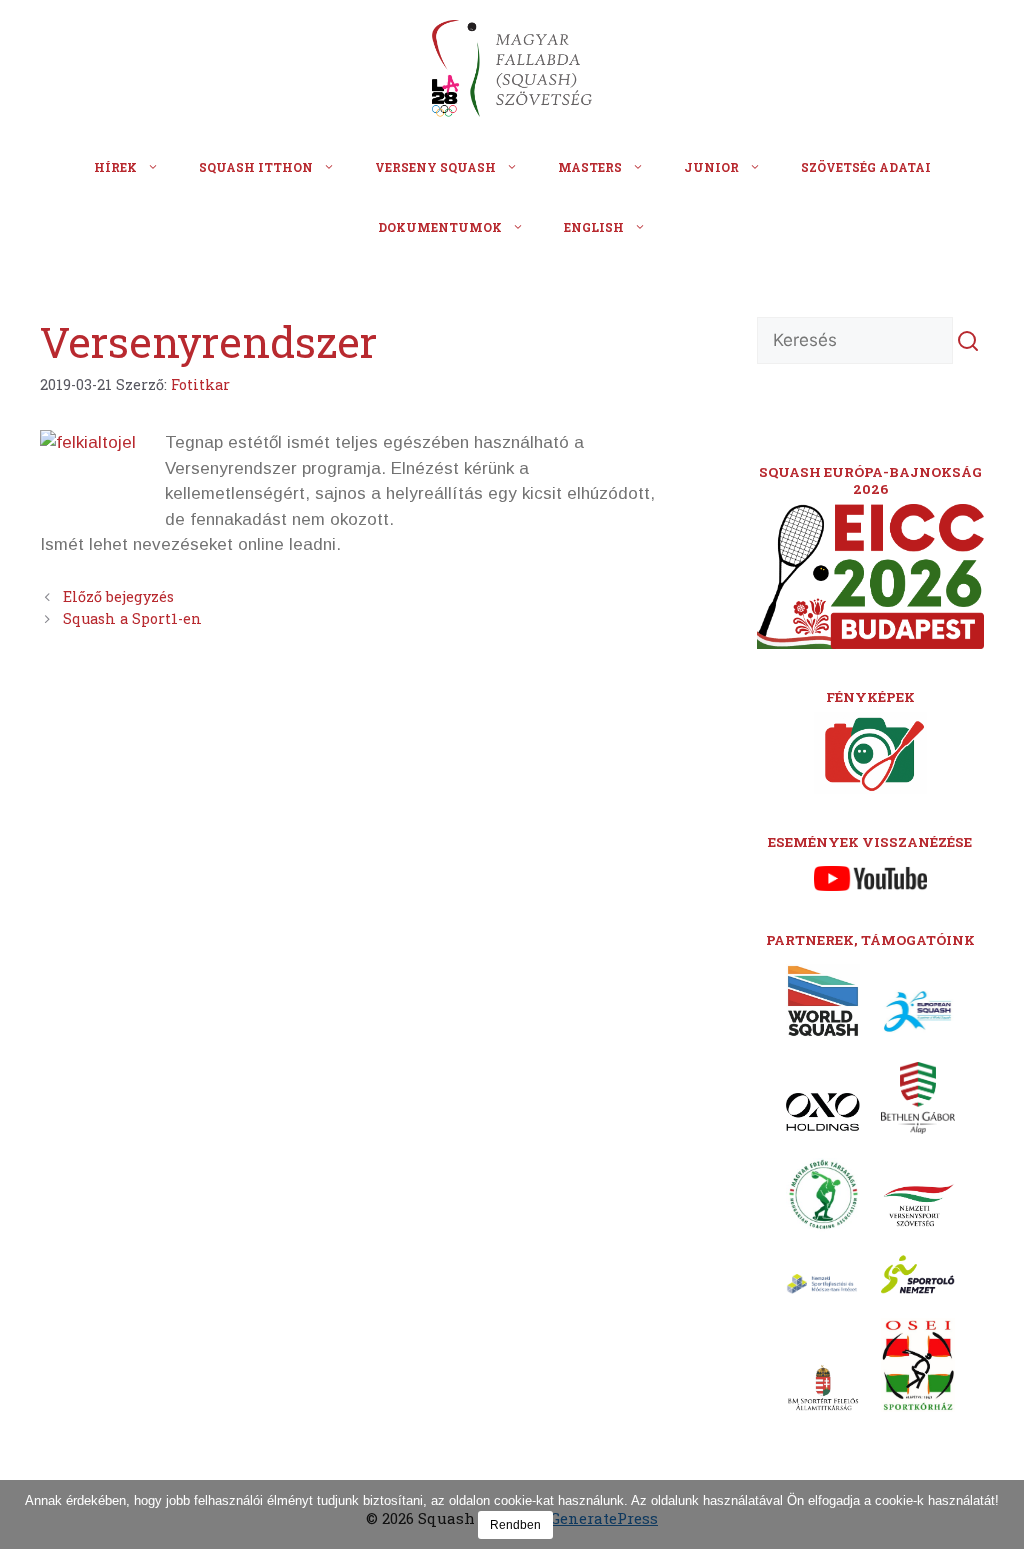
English (594, 227)
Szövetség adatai (866, 167)
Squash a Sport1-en (132, 618)
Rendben (515, 1525)
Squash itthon (256, 167)
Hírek (115, 167)
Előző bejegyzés (118, 596)
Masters (590, 167)
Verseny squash (435, 167)
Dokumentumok (440, 227)
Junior (711, 167)
